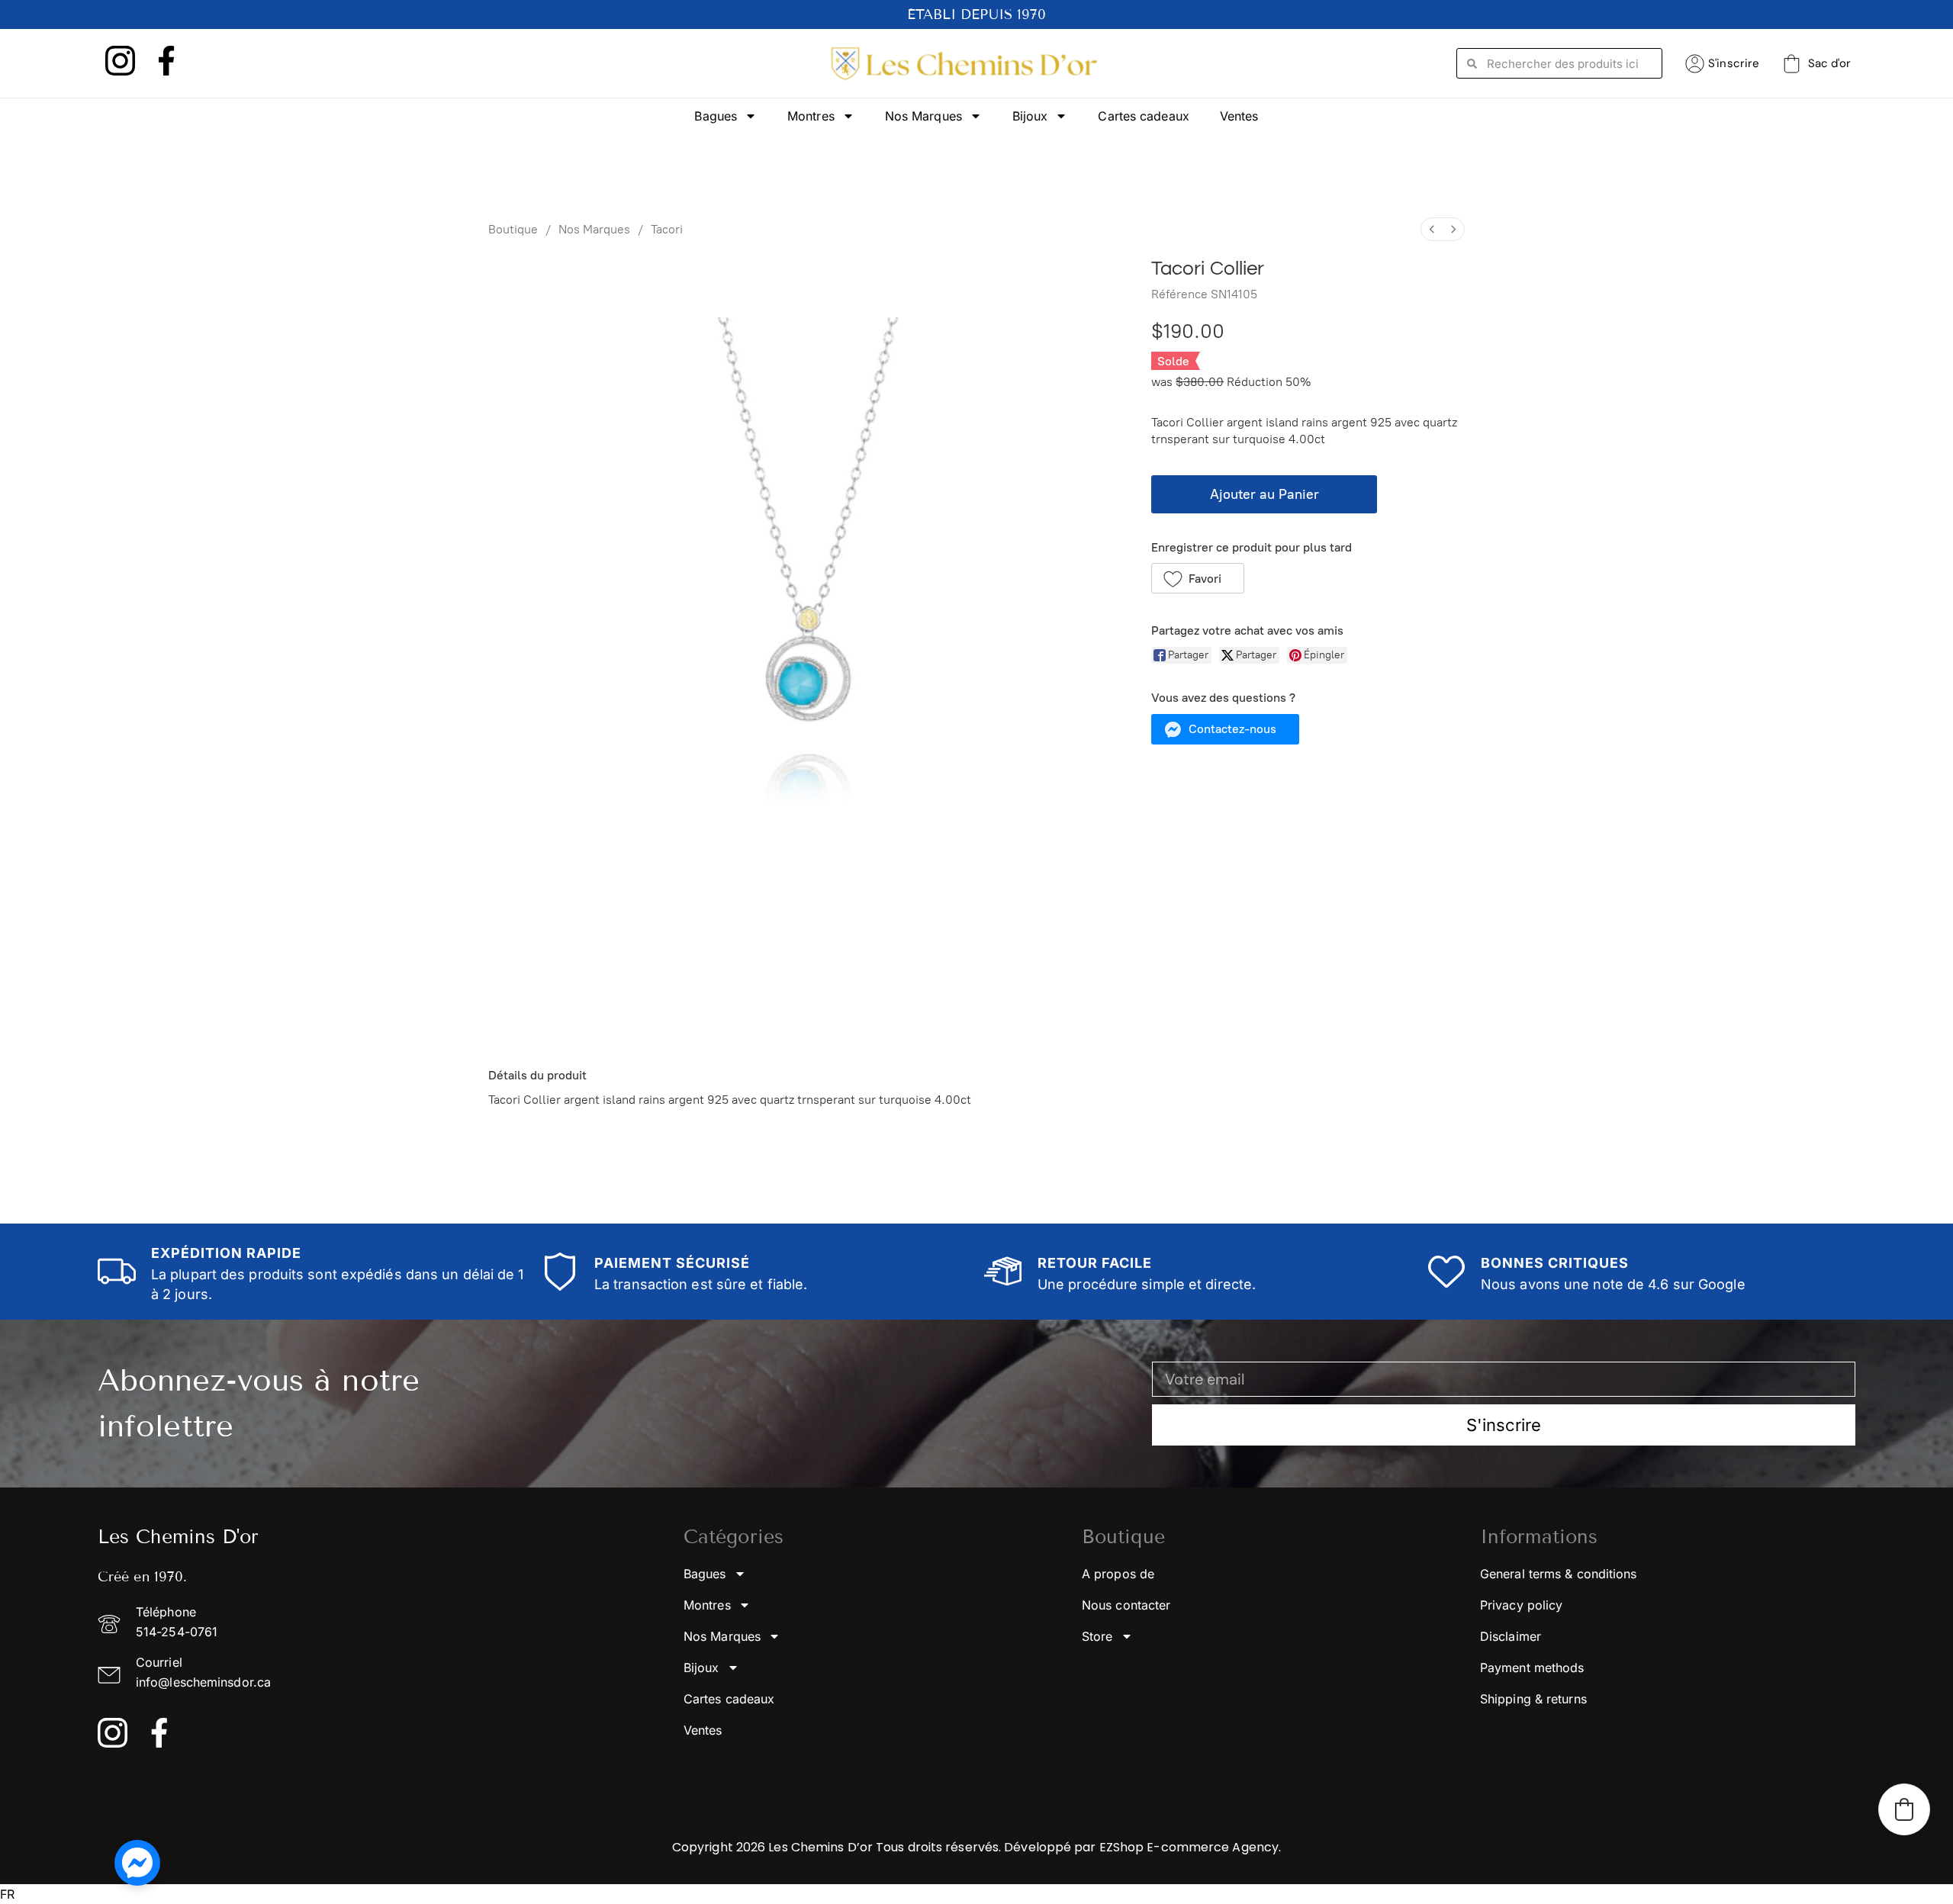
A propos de (1118, 1574)
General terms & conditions (1559, 1574)
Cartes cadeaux (1143, 116)
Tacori (667, 229)
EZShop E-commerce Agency (1189, 1847)
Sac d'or (1829, 63)
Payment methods (1532, 1668)
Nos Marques (923, 116)
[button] (1198, 578)
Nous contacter (1126, 1605)
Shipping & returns (1533, 1699)
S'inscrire (1734, 63)
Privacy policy (1521, 1605)
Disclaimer (1511, 1636)
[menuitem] (1432, 229)
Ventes (1239, 116)
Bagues (716, 116)
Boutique (513, 229)
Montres (811, 116)
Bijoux (1030, 116)
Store (1097, 1636)
